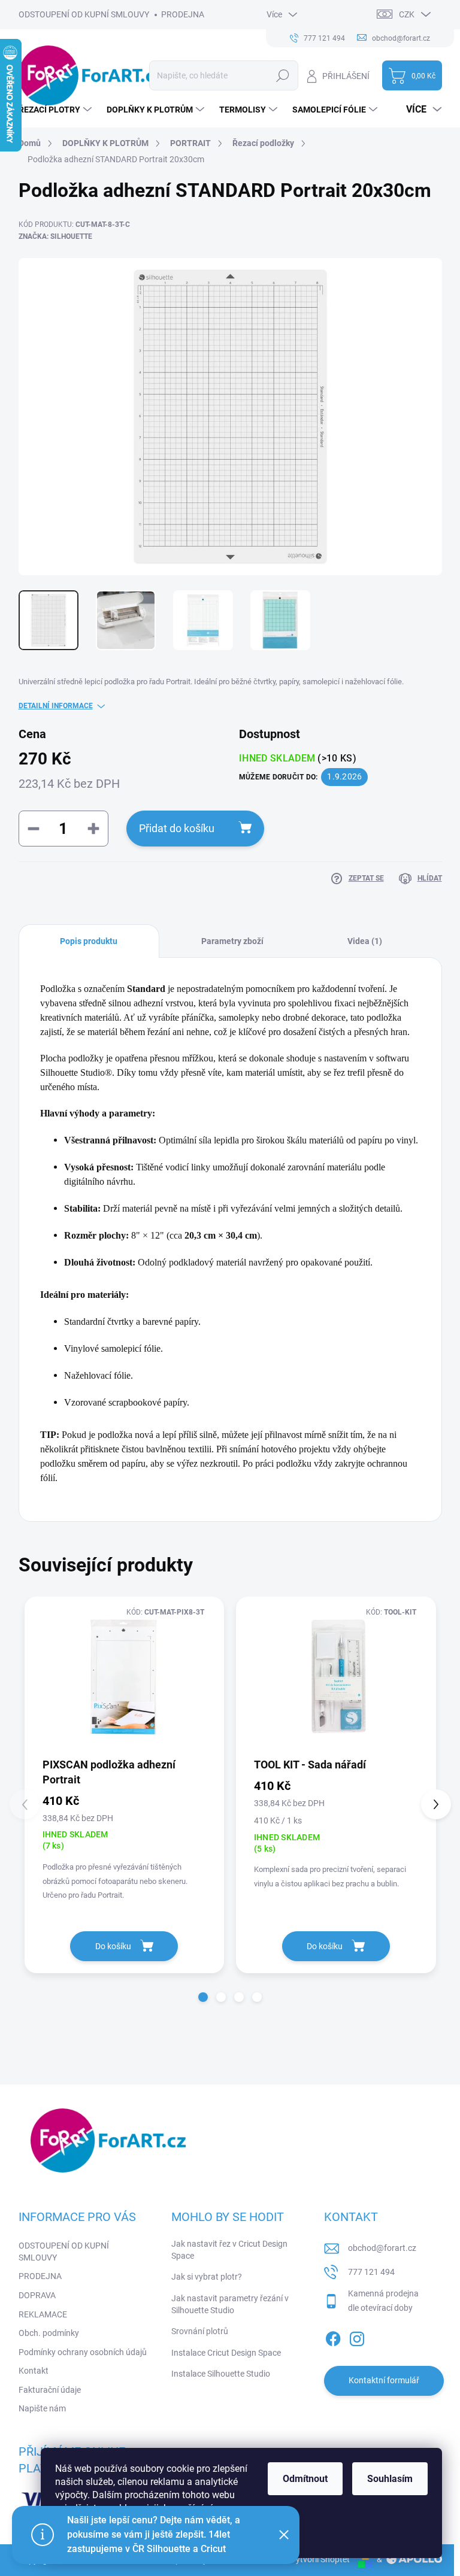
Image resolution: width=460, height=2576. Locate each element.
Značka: (55, 236)
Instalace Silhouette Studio (221, 2374)
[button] (203, 1997)
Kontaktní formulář (384, 2380)
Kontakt (34, 2371)
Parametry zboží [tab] (232, 941)
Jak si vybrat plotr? (207, 2277)
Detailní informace (56, 706)
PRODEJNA (183, 14)
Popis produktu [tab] (89, 941)
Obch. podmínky (49, 2333)
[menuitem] (57, 110)
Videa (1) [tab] (365, 941)
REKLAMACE (43, 2314)
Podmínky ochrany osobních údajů (83, 2352)
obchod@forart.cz (382, 2248)
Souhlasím (390, 2479)
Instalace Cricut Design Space (226, 2353)
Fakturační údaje (50, 2390)
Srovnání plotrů (200, 2331)
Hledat (282, 75)
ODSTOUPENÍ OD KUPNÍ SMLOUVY (84, 14)
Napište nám (42, 2408)
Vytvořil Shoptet (320, 2559)
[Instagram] (357, 2337)
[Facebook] (333, 2337)
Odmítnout (305, 2479)
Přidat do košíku (177, 828)
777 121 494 (371, 2272)
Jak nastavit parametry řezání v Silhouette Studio (230, 2304)
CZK (407, 14)
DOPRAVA (37, 2295)
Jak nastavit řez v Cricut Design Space (229, 2250)
